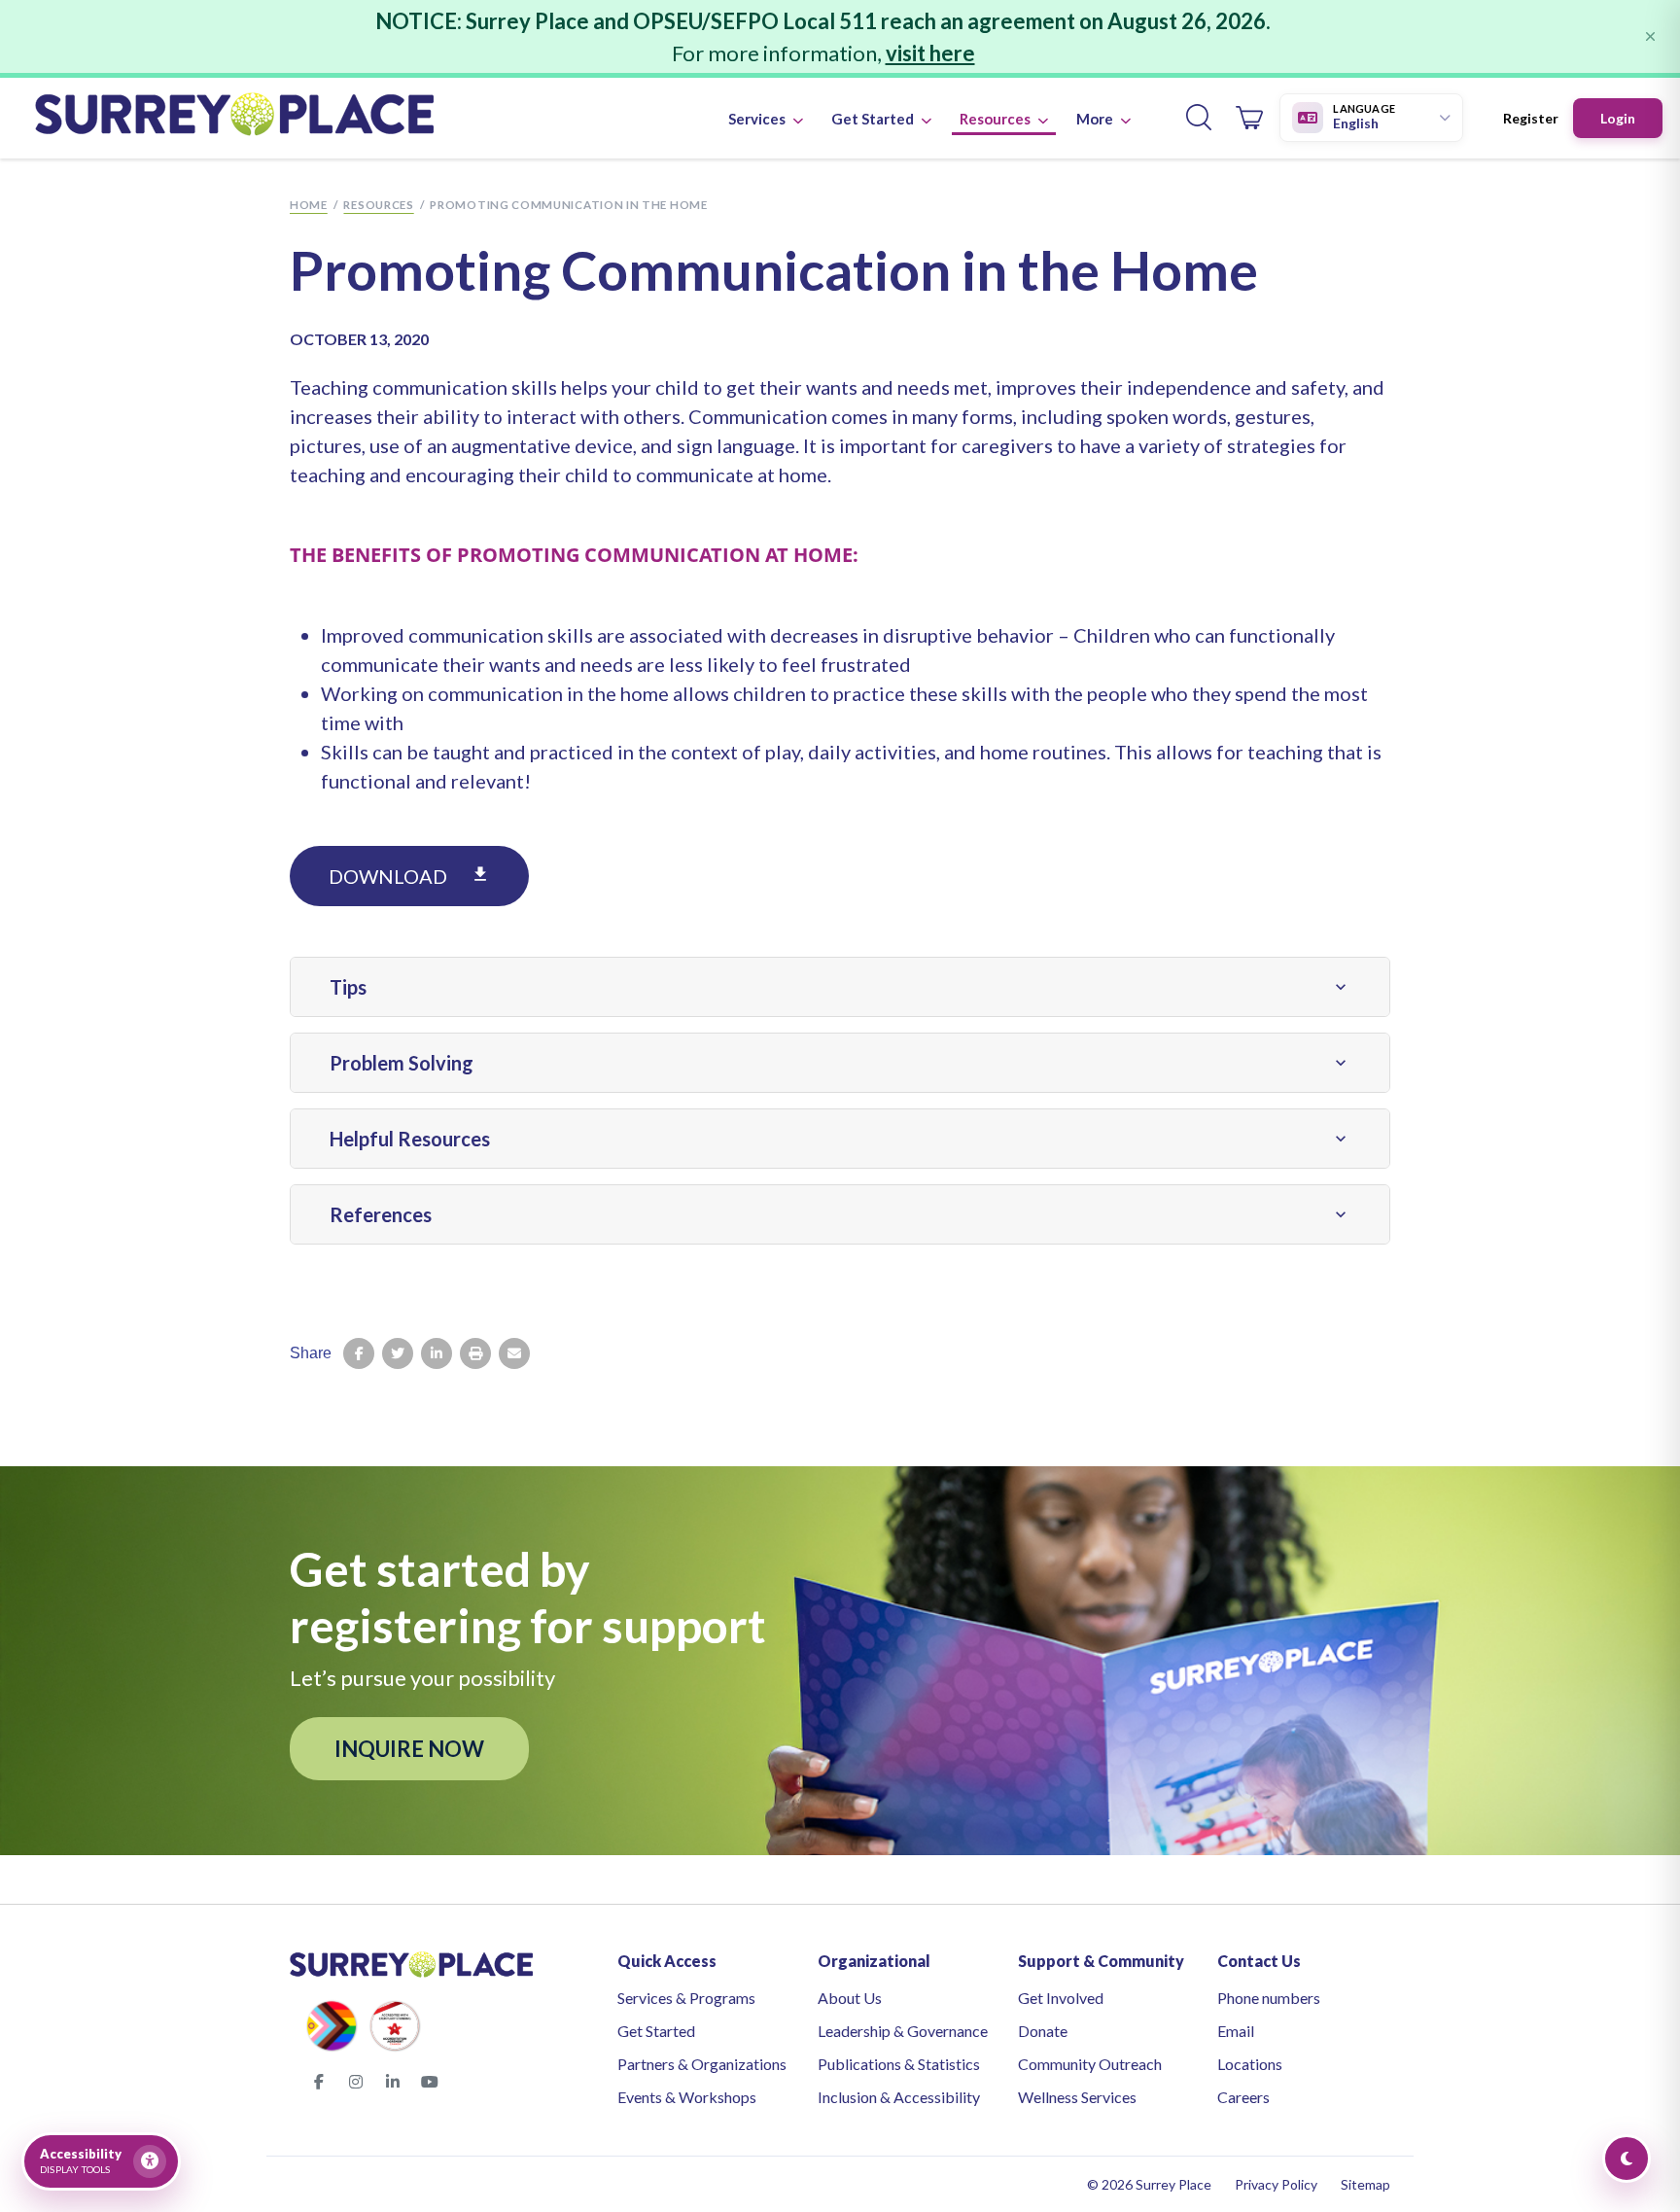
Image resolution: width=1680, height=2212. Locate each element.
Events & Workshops (687, 2097)
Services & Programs (686, 1998)
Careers (1243, 2097)
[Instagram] (356, 2082)
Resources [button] (997, 119)
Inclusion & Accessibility (899, 2097)
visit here (930, 53)
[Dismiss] (1650, 36)
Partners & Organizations (702, 2064)
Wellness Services (1077, 2097)
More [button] (1096, 119)
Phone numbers (1269, 1998)
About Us (850, 1998)
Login (1618, 118)
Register (1531, 118)
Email (1236, 2031)
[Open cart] (1249, 118)
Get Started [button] (874, 119)
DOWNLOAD (409, 876)
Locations (1250, 2064)
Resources (378, 205)
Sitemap (1365, 2184)
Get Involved (1061, 1998)
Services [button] (758, 119)
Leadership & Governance (903, 2031)
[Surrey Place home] (234, 118)
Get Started (656, 2031)
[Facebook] (319, 2082)
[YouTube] (430, 2082)
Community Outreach (1090, 2064)
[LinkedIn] (393, 2082)
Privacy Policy (1276, 2184)
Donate (1043, 2031)
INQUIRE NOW (409, 1749)
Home (309, 205)
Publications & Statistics (899, 2064)
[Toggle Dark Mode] (1627, 2159)
